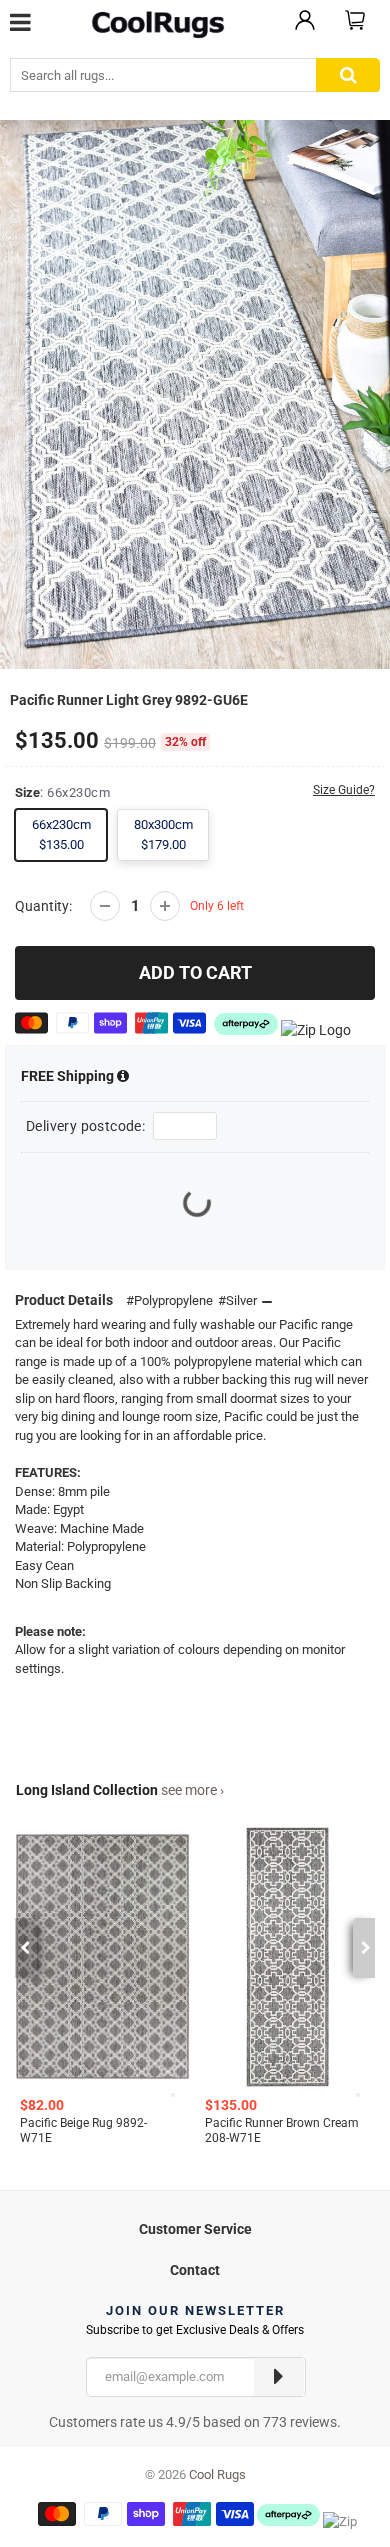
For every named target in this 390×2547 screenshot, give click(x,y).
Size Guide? (344, 790)
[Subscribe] (279, 2377)
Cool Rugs (217, 2474)
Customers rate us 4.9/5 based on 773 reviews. (195, 2422)
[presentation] (24, 1948)
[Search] (348, 75)
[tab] (195, 2226)
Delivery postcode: (85, 1126)
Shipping (69, 1076)
